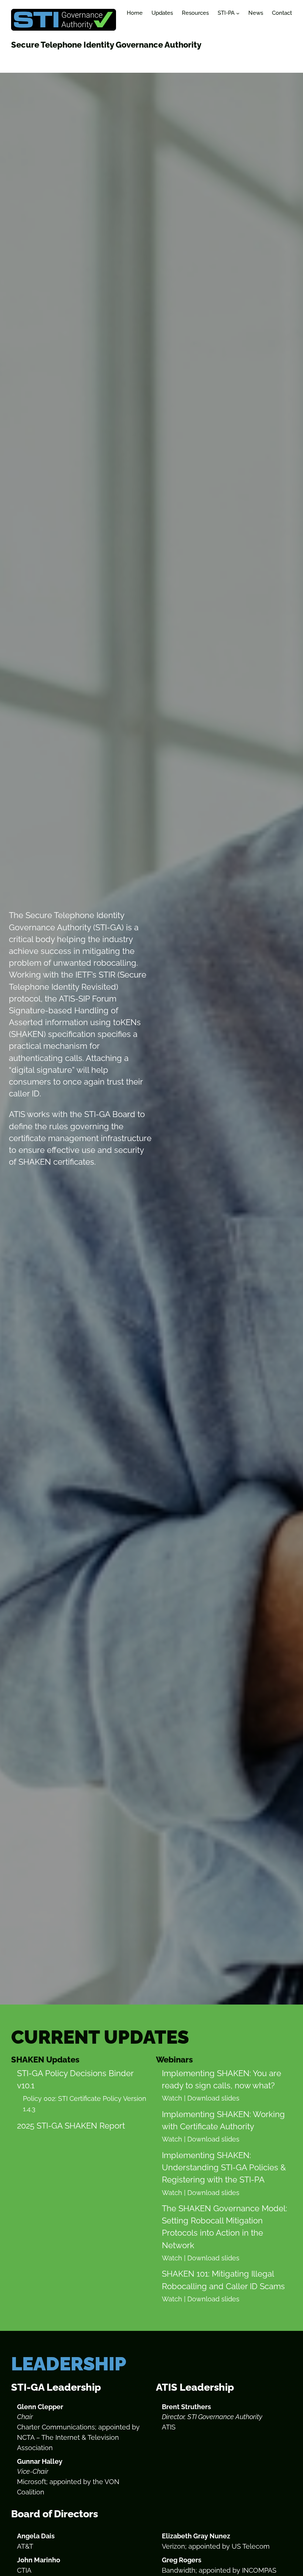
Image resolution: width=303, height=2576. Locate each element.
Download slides (213, 2098)
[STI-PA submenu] (238, 13)
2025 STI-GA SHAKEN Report (71, 2126)
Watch (172, 2098)
